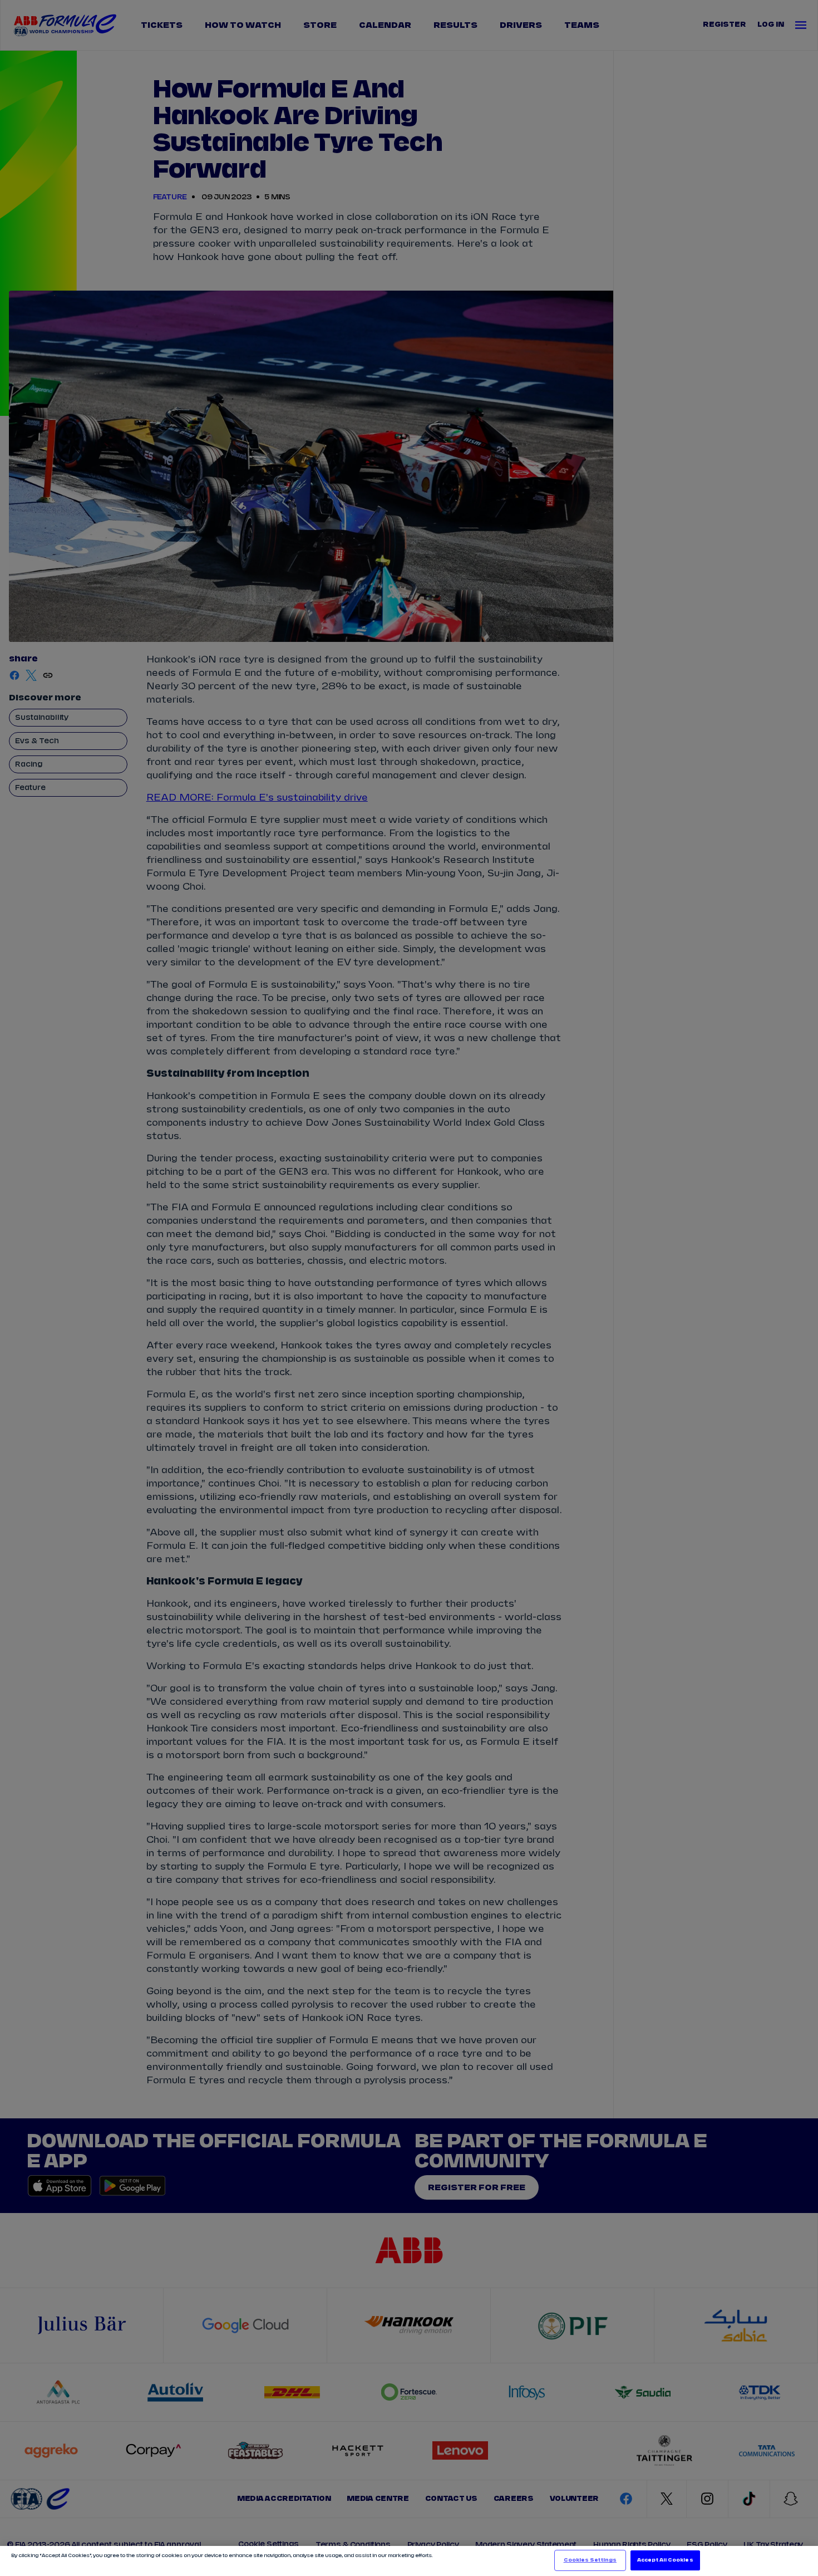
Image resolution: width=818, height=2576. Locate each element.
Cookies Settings (590, 2560)
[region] (409, 2561)
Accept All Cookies (665, 2560)
